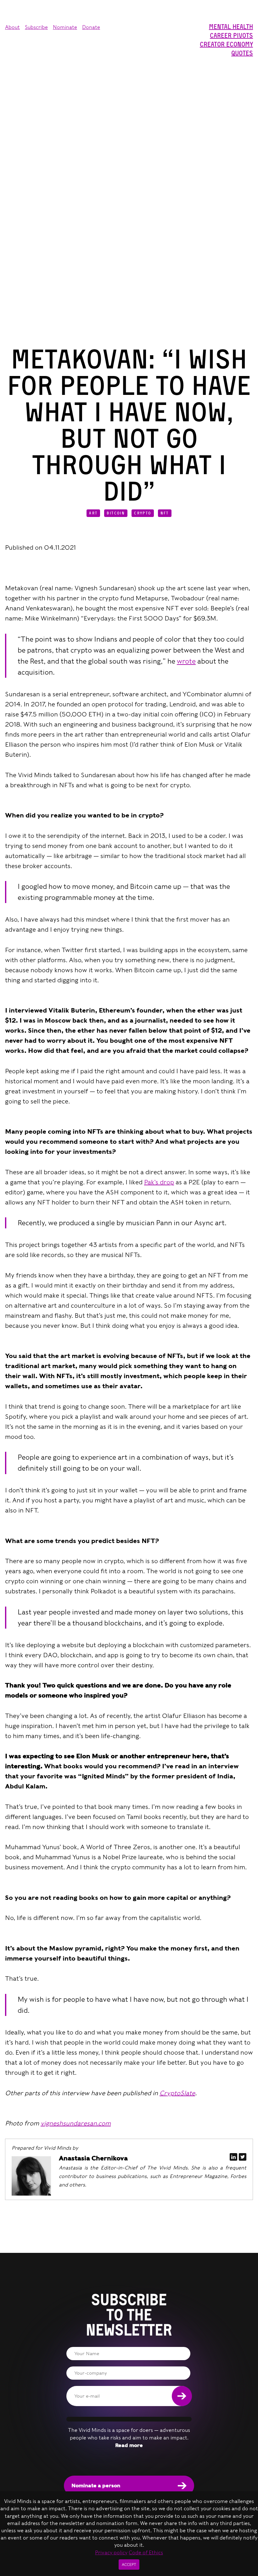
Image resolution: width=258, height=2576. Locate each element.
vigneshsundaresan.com (76, 2123)
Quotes (242, 53)
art (93, 513)
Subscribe (36, 27)
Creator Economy (226, 44)
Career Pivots (231, 36)
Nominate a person (96, 2486)
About (12, 27)
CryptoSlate (177, 2093)
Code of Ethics (146, 2553)
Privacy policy (111, 2553)
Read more (129, 2445)
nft (165, 513)
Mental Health (231, 27)
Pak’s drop (159, 1182)
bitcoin (116, 513)
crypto (143, 513)
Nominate (65, 27)
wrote (186, 661)
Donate (91, 27)
